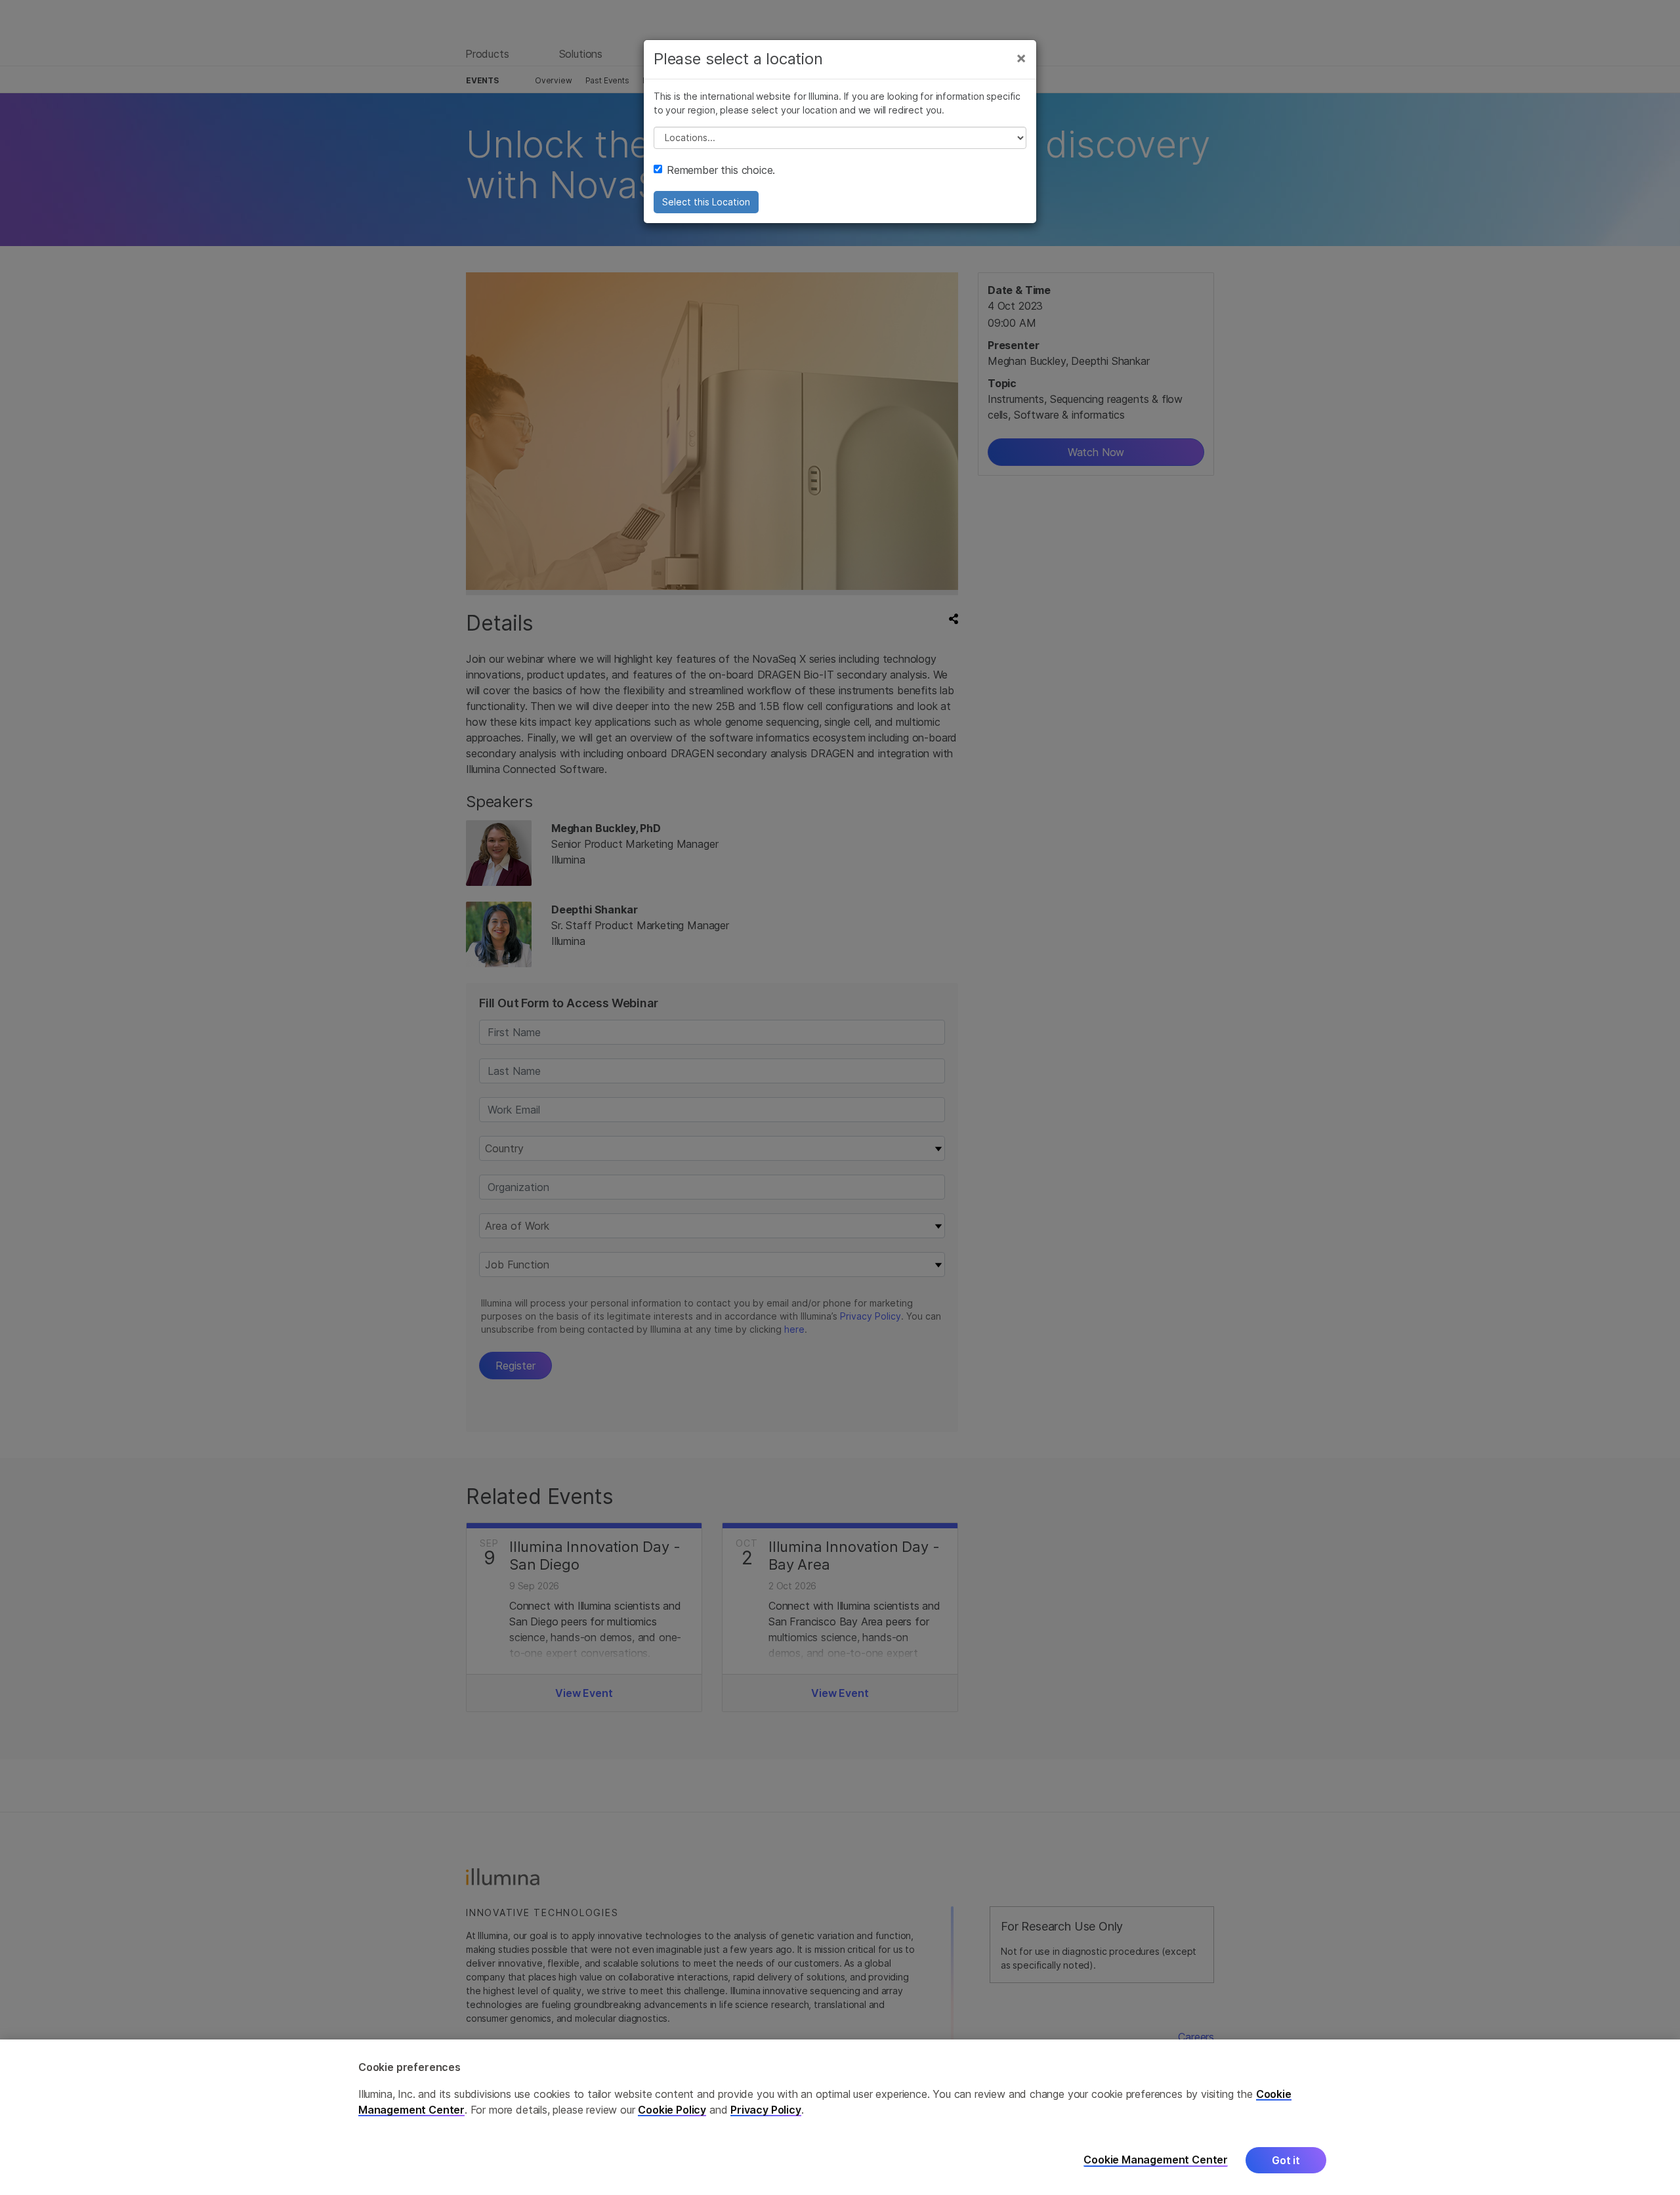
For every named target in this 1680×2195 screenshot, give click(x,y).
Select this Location (706, 202)
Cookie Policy (672, 2110)
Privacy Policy (766, 2110)
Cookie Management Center (1156, 2160)
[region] (840, 2117)
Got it (1286, 2160)
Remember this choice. (721, 170)
